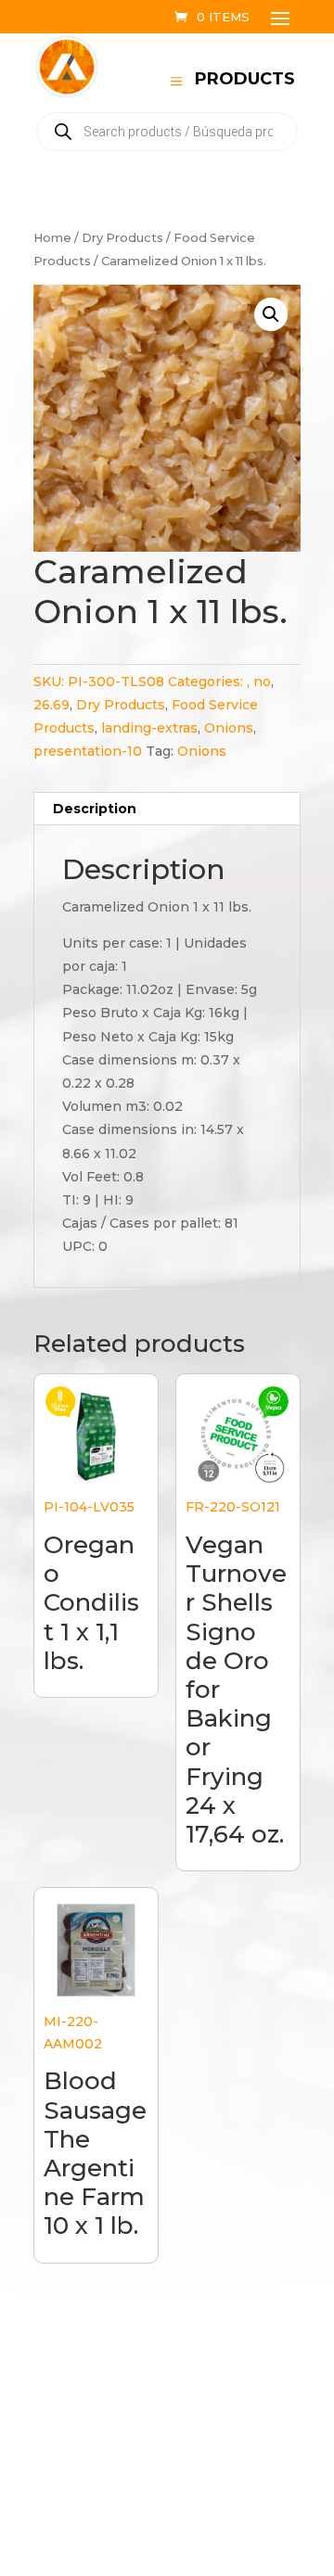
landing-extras (149, 728)
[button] (271, 314)
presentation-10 (88, 751)
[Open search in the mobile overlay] (167, 132)
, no (259, 682)
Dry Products (122, 238)
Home (52, 238)
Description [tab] (95, 809)
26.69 (51, 705)
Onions (229, 728)
